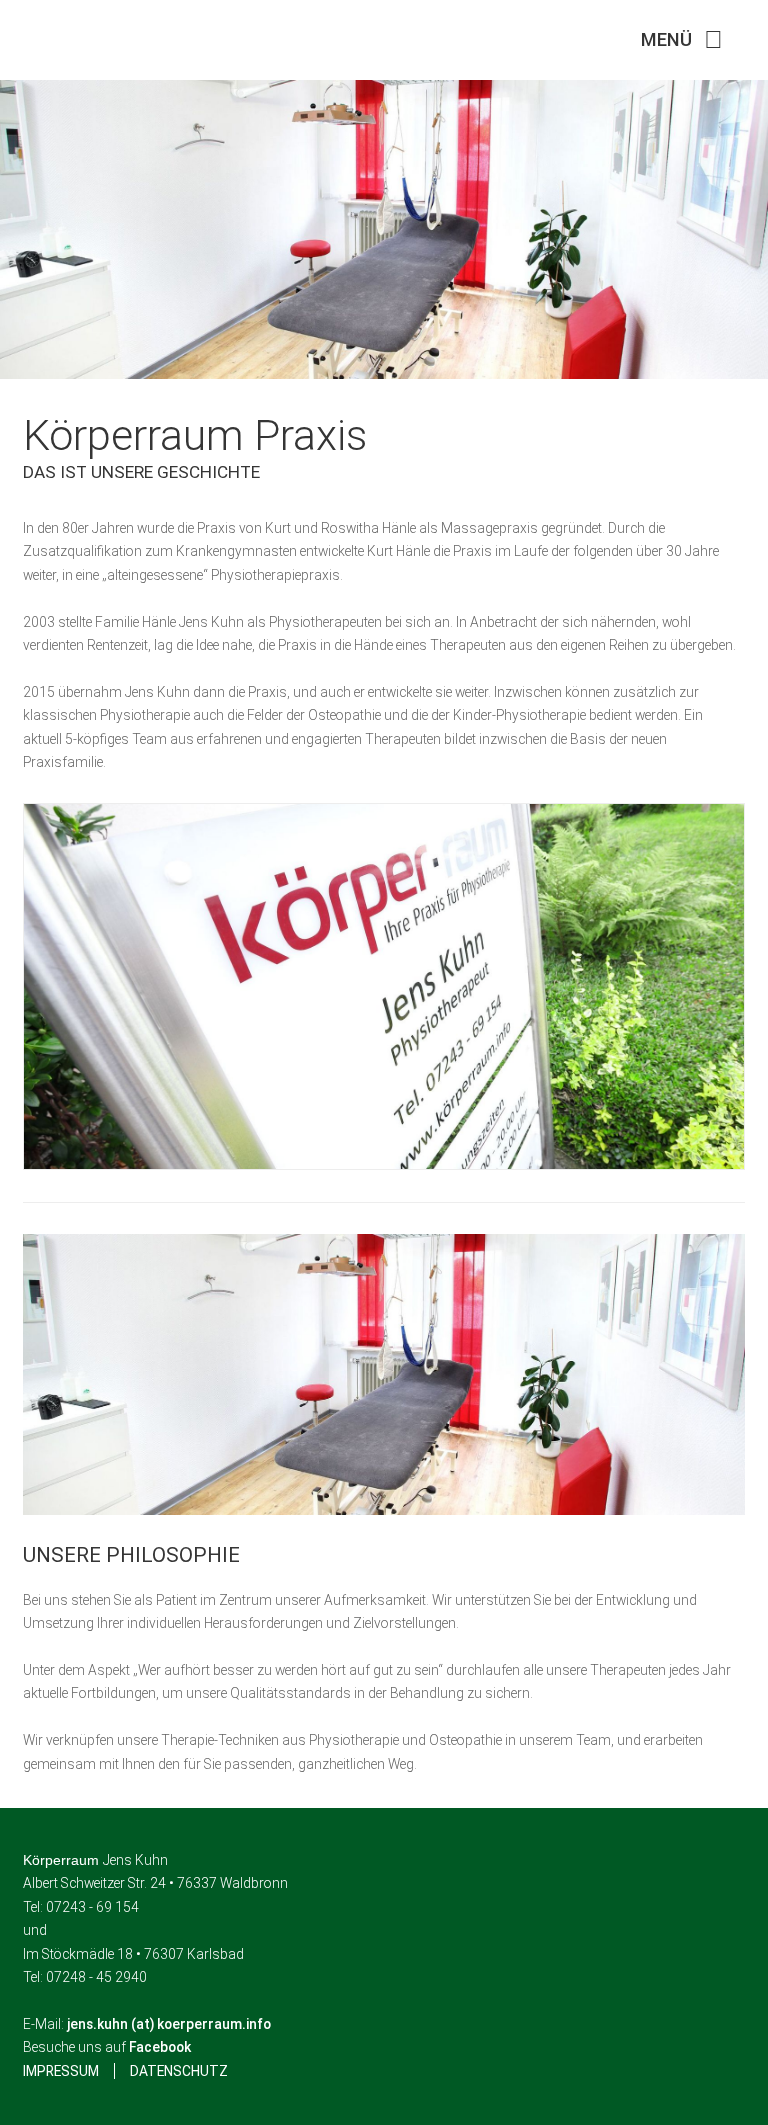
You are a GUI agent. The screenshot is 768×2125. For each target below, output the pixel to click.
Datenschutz (179, 2071)
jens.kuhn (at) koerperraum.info (169, 2024)
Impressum (61, 2071)
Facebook (160, 2047)
